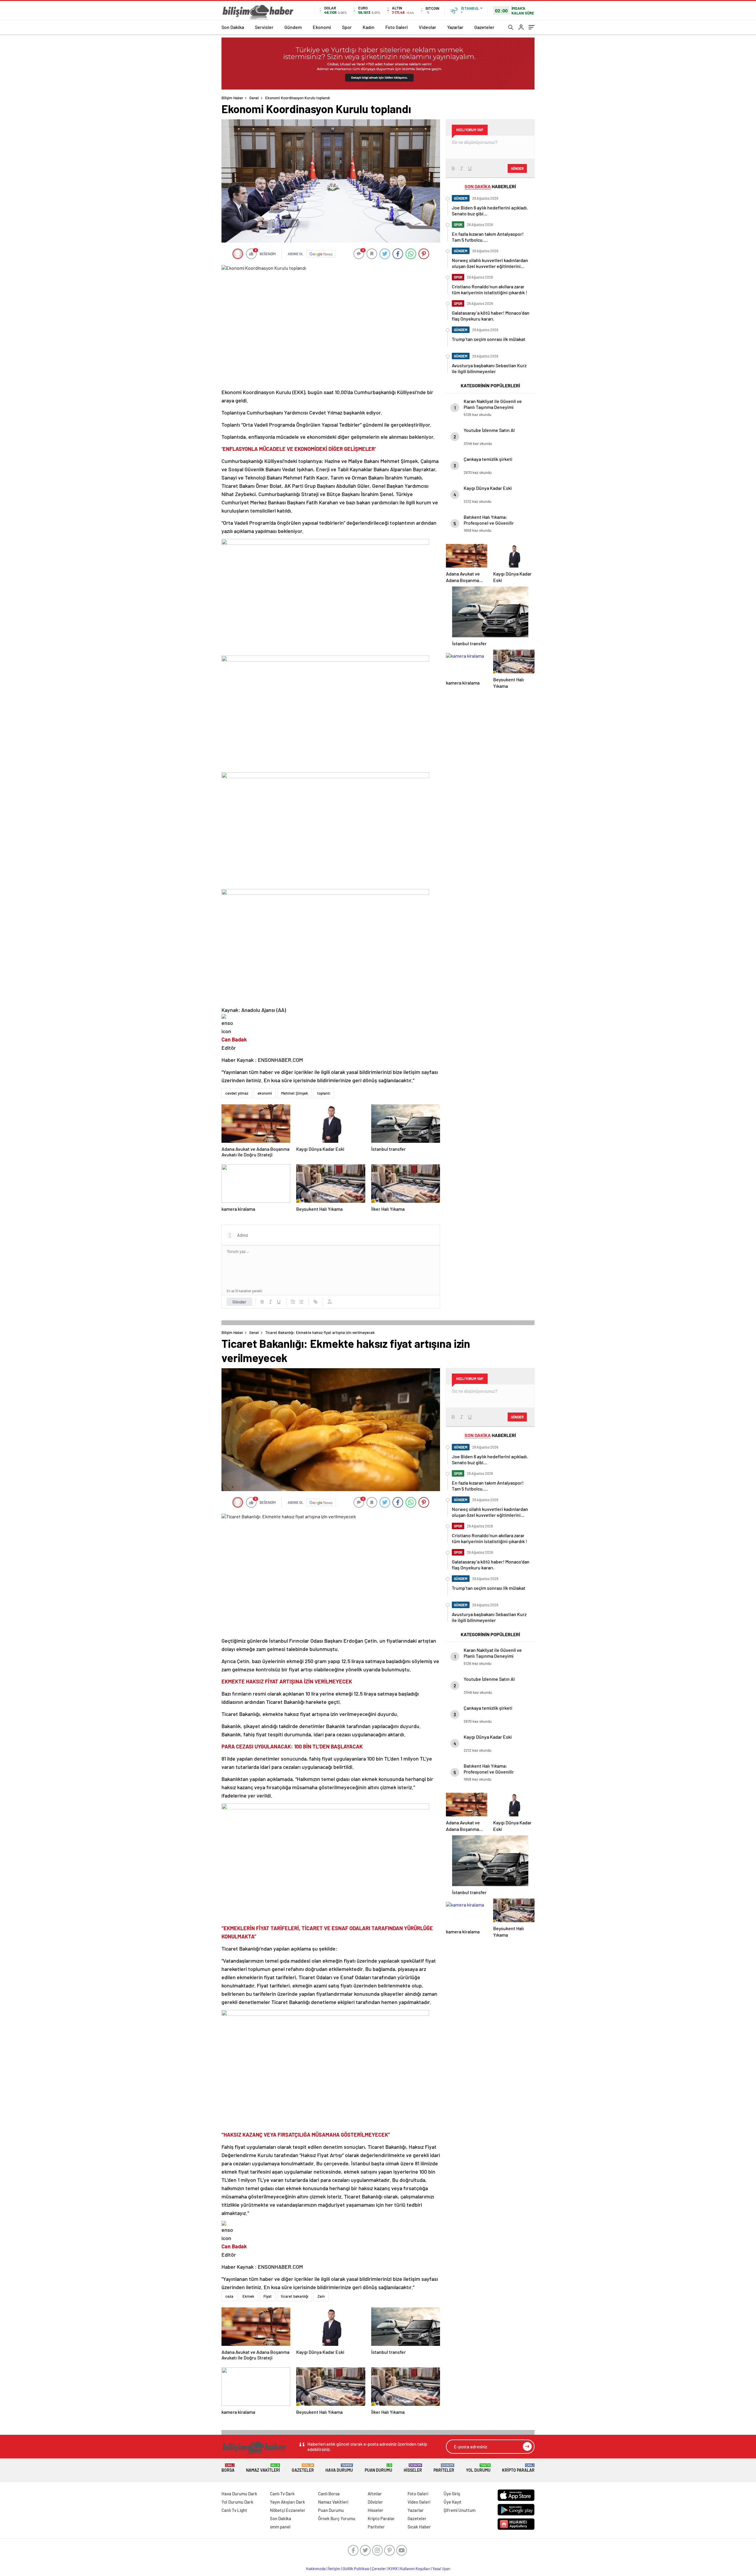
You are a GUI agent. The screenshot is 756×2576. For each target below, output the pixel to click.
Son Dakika (233, 27)
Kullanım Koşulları (415, 2569)
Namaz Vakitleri (263, 2468)
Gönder (239, 1302)
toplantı (324, 1093)
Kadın (369, 27)
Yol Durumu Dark (237, 2502)
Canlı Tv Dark (282, 2494)
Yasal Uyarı (441, 2569)
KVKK (393, 2569)
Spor (347, 27)
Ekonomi (322, 27)
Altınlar (375, 2494)
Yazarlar (455, 27)
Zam (321, 2296)
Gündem (293, 27)
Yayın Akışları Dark (287, 2502)
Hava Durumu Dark (239, 2494)
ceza (229, 2296)
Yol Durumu (478, 2468)
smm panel (280, 2527)
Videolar (427, 27)
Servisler (264, 27)
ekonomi (265, 1093)
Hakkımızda (316, 2569)
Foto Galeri (397, 27)
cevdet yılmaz (237, 1093)
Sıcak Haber (419, 2527)
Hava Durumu (339, 2468)
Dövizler (375, 2502)
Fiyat (268, 2296)
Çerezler (379, 2569)
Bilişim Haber (232, 98)
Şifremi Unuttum (460, 2510)
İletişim (334, 2569)
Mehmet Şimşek (295, 1093)
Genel (254, 98)
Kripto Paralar (518, 2468)
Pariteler (444, 2468)
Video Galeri (419, 2502)
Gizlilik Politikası (356, 2569)
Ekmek (248, 2296)
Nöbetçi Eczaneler (288, 2510)
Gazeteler (484, 27)
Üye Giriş (452, 2494)
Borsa (228, 2468)
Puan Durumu (378, 2468)
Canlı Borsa (329, 2494)
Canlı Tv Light (234, 2510)
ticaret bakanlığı (295, 2296)
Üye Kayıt (453, 2502)
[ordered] (293, 1302)
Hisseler (413, 2468)
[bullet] (301, 1302)
